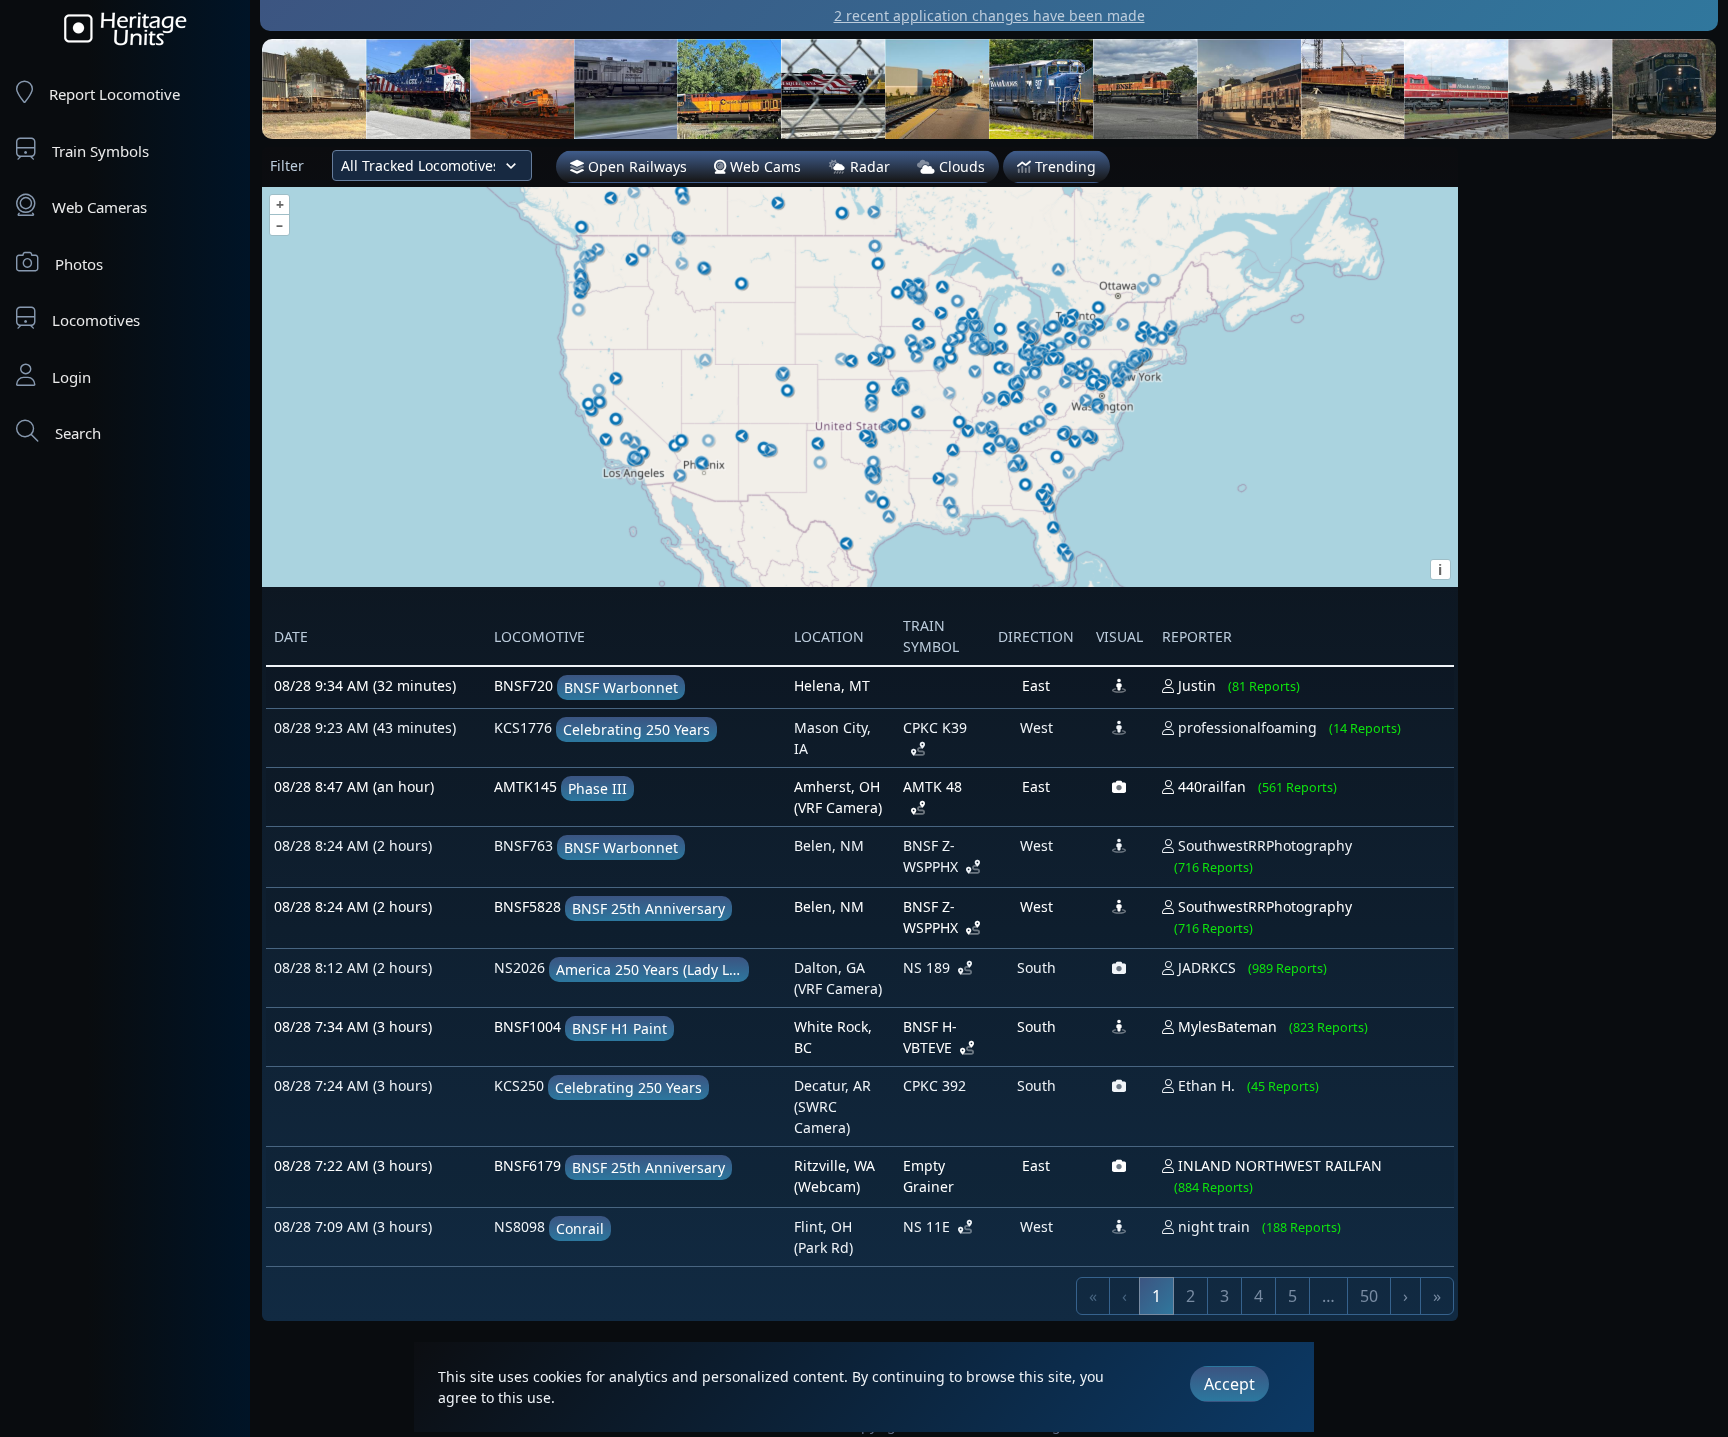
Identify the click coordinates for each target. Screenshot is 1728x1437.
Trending (1063, 166)
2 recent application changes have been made (989, 15)
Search (78, 433)
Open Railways (635, 166)
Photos (79, 264)
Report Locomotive (114, 94)
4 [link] (1258, 1296)
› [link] (1405, 1296)
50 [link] (1369, 1296)
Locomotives (96, 320)
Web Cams (763, 166)
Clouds (960, 166)
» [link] (1437, 1296)
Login (71, 377)
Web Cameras (99, 207)
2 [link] (1190, 1296)
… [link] (1328, 1296)
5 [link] (1292, 1296)
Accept (1229, 1384)
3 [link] (1224, 1296)
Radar (868, 166)
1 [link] (1156, 1296)
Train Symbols (100, 151)
